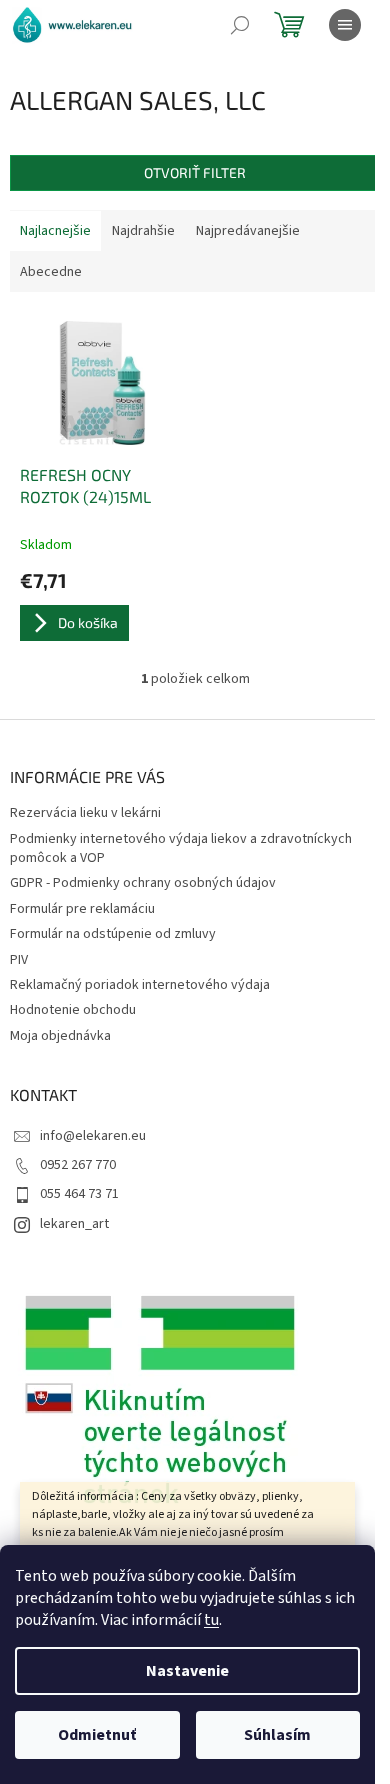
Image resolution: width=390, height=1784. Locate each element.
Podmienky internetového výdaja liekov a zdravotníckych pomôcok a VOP (181, 848)
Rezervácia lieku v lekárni (85, 813)
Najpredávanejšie (248, 231)
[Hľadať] (240, 25)
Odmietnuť (97, 1735)
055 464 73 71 (79, 1194)
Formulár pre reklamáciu (82, 909)
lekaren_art (74, 1224)
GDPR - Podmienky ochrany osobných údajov (143, 883)
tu (211, 1620)
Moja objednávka (60, 1036)
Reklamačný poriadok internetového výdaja (140, 985)
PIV (19, 960)
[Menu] (345, 25)
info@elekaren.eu (93, 1136)
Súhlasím (277, 1735)
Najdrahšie (143, 231)
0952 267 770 (78, 1165)
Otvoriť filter (195, 172)
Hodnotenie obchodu (73, 1010)
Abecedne (51, 272)
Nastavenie (187, 1671)
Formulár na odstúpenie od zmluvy (113, 934)
